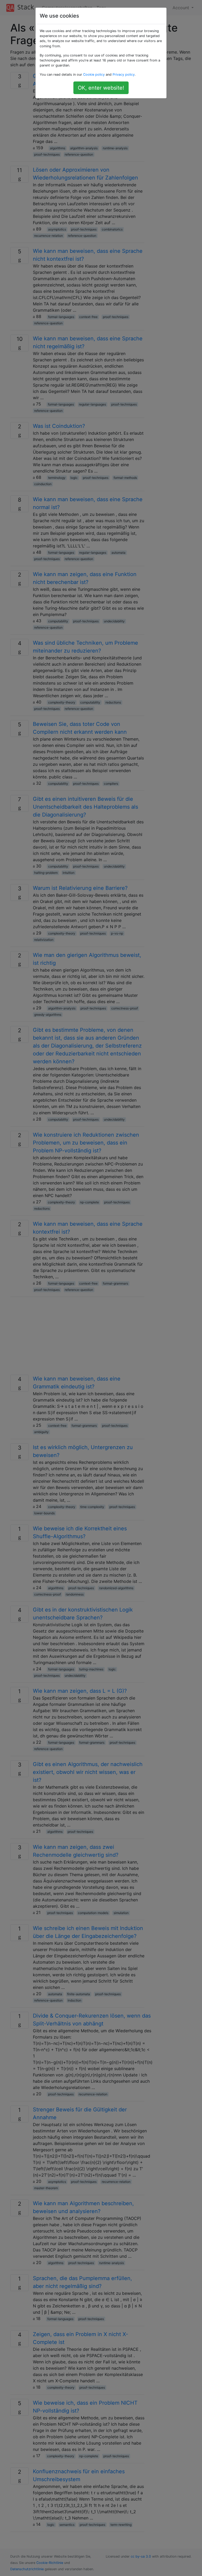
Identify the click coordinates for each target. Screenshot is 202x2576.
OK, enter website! (101, 88)
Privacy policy (124, 75)
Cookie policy (94, 75)
